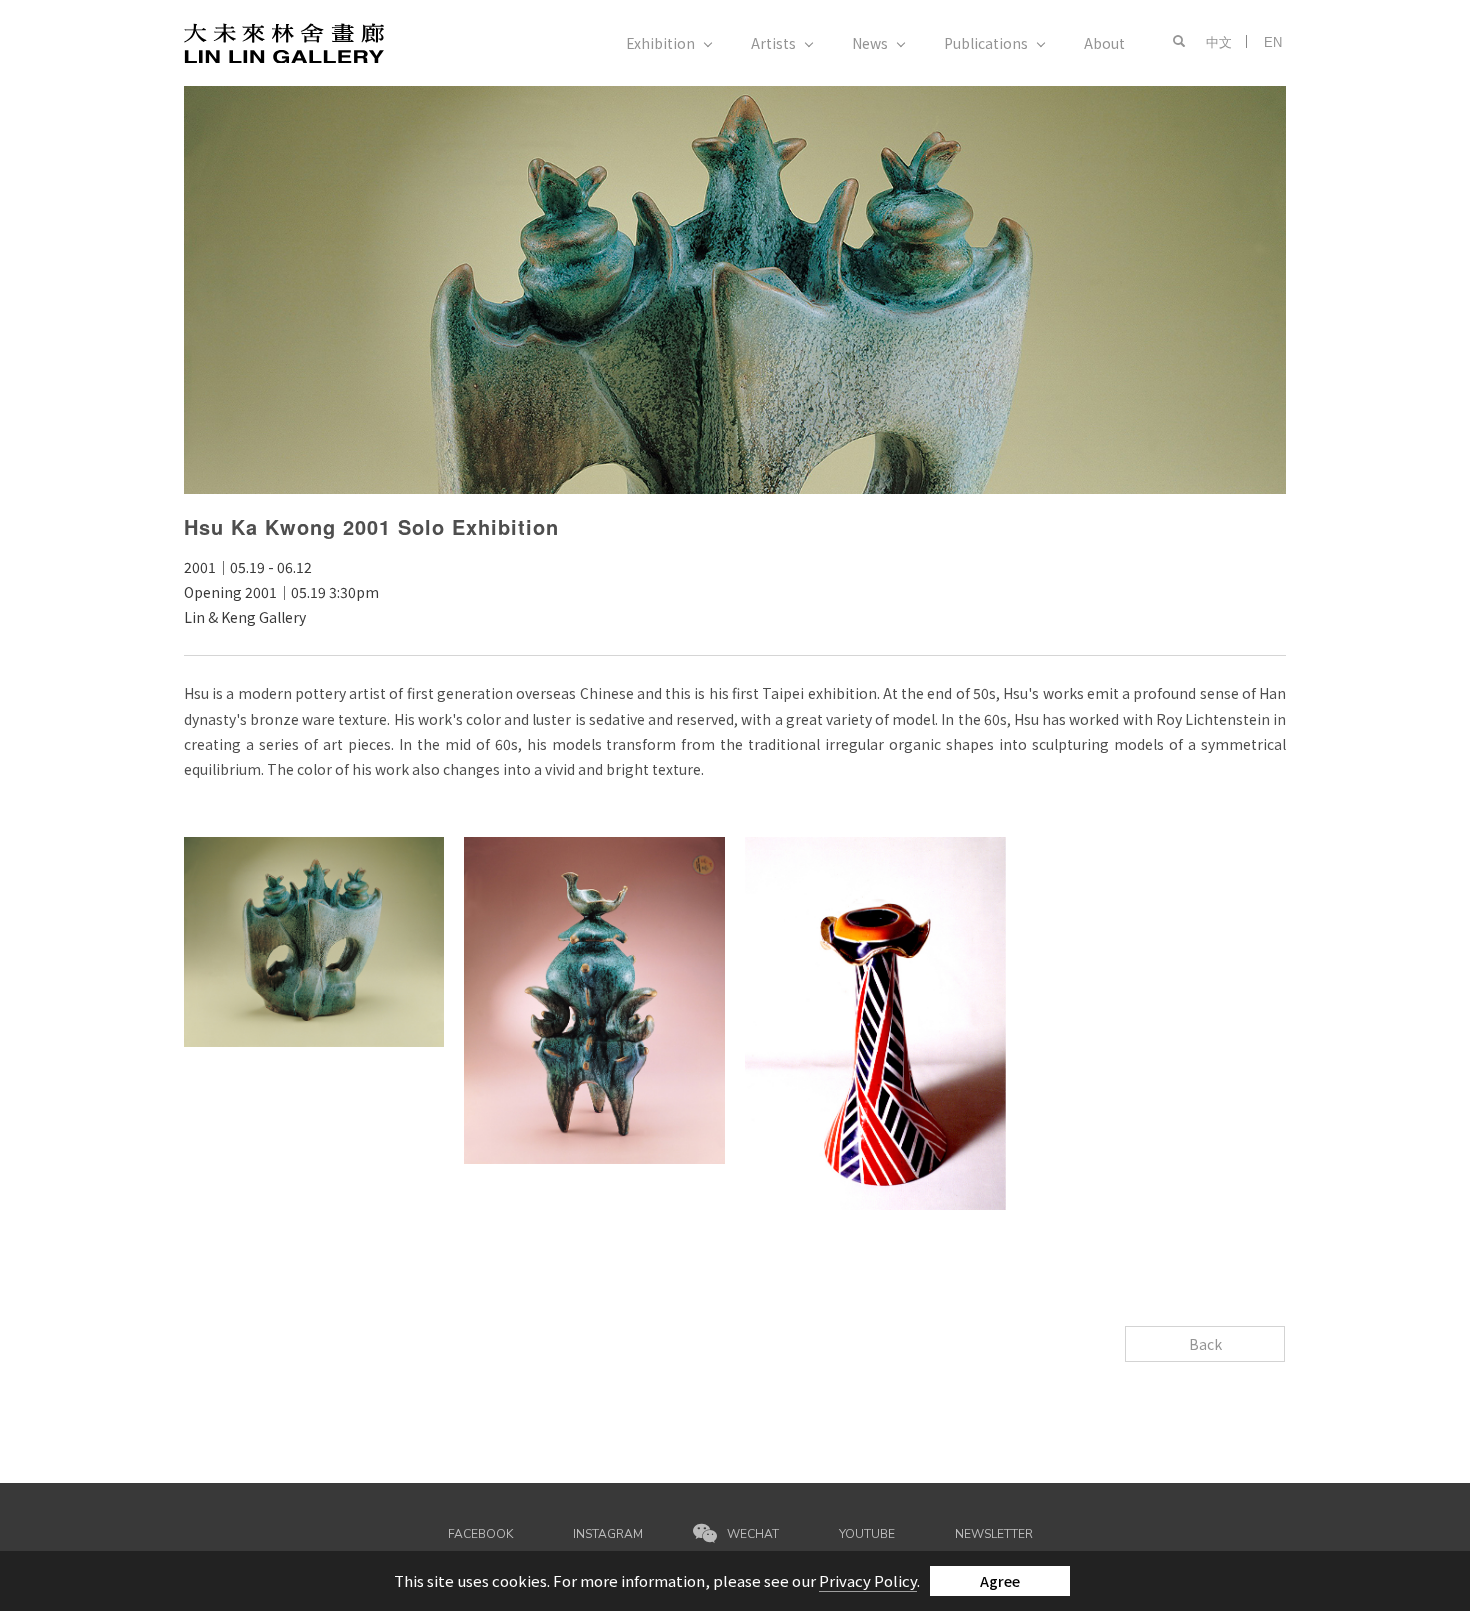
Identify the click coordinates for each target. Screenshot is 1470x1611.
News (870, 43)
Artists (773, 43)
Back (1205, 1344)
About (1104, 43)
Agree (1000, 1581)
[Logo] (284, 41)
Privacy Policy (868, 1580)
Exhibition (660, 43)
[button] (1175, 42)
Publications (986, 43)
